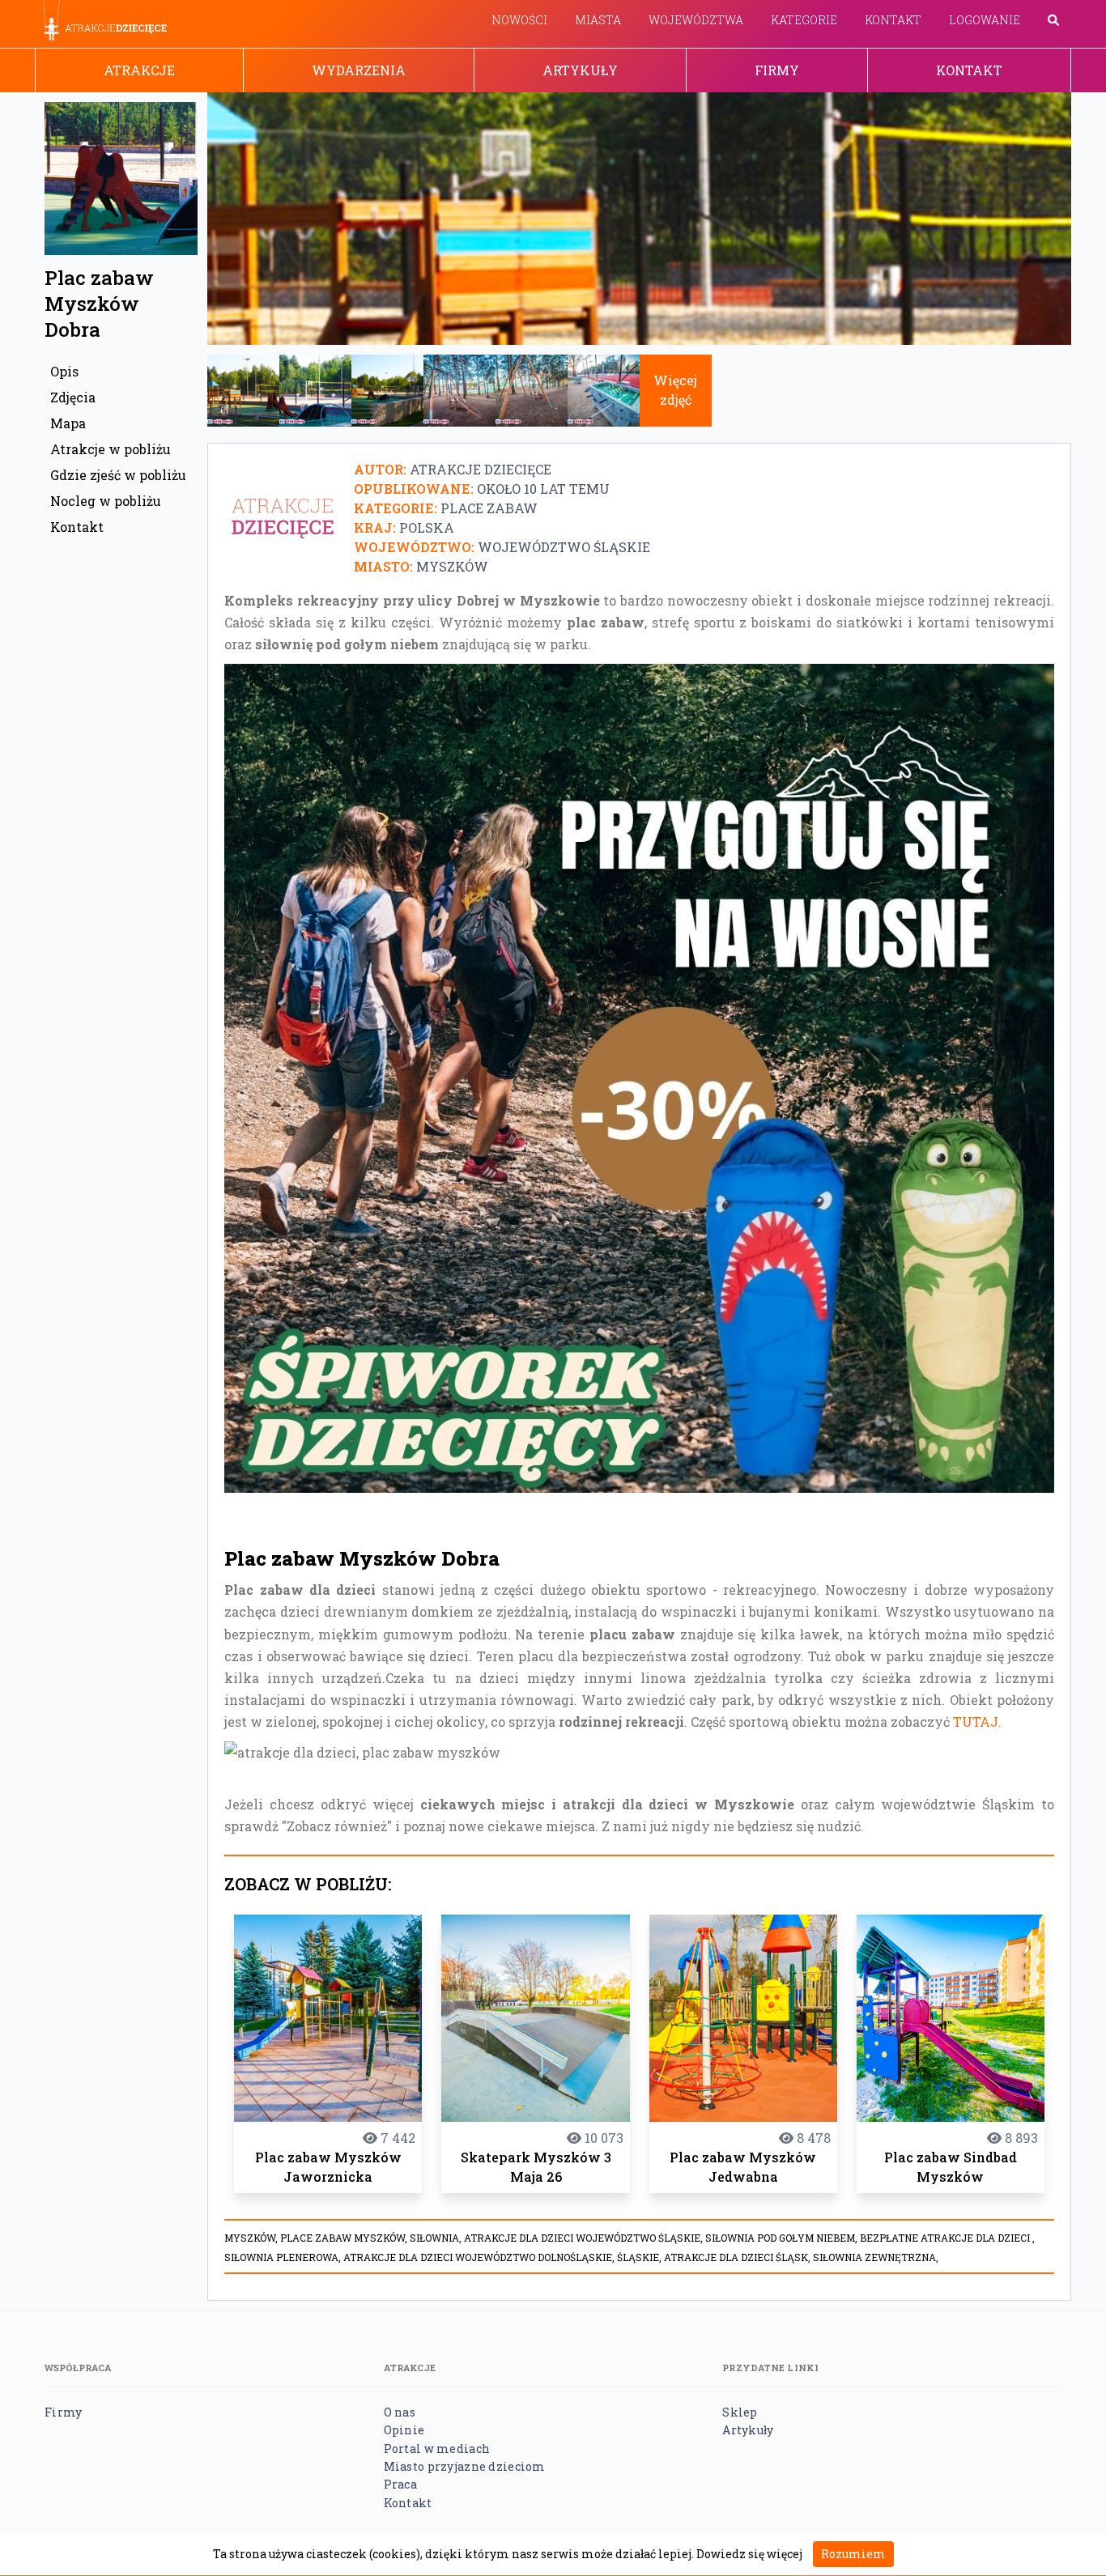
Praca (400, 2484)
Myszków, (252, 2238)
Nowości (519, 20)
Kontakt (893, 20)
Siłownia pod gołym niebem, (783, 2238)
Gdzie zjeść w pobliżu (118, 475)
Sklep (740, 2412)
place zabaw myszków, (345, 2238)
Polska (427, 527)
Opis (64, 371)
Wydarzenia (359, 70)
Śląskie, (640, 2257)
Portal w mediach (437, 2448)
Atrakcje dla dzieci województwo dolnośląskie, (480, 2257)
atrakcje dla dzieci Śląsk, (738, 2257)
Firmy (777, 70)
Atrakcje (139, 70)
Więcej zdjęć (675, 390)
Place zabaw (489, 508)
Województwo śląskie (564, 547)
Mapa (68, 423)
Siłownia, (437, 2238)
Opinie (404, 2430)
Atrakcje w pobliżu (111, 449)
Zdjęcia (73, 397)
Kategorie (804, 20)
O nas (400, 2412)
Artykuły (580, 70)
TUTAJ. (977, 1722)
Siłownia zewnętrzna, (876, 2257)
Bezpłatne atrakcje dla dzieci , (947, 2238)
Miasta (598, 20)
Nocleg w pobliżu (106, 501)
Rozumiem (853, 2554)
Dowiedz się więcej (749, 2554)
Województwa (696, 20)
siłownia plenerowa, (284, 2257)
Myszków (452, 566)
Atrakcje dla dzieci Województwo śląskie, (585, 2238)
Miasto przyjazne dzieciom (465, 2466)
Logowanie (985, 20)
